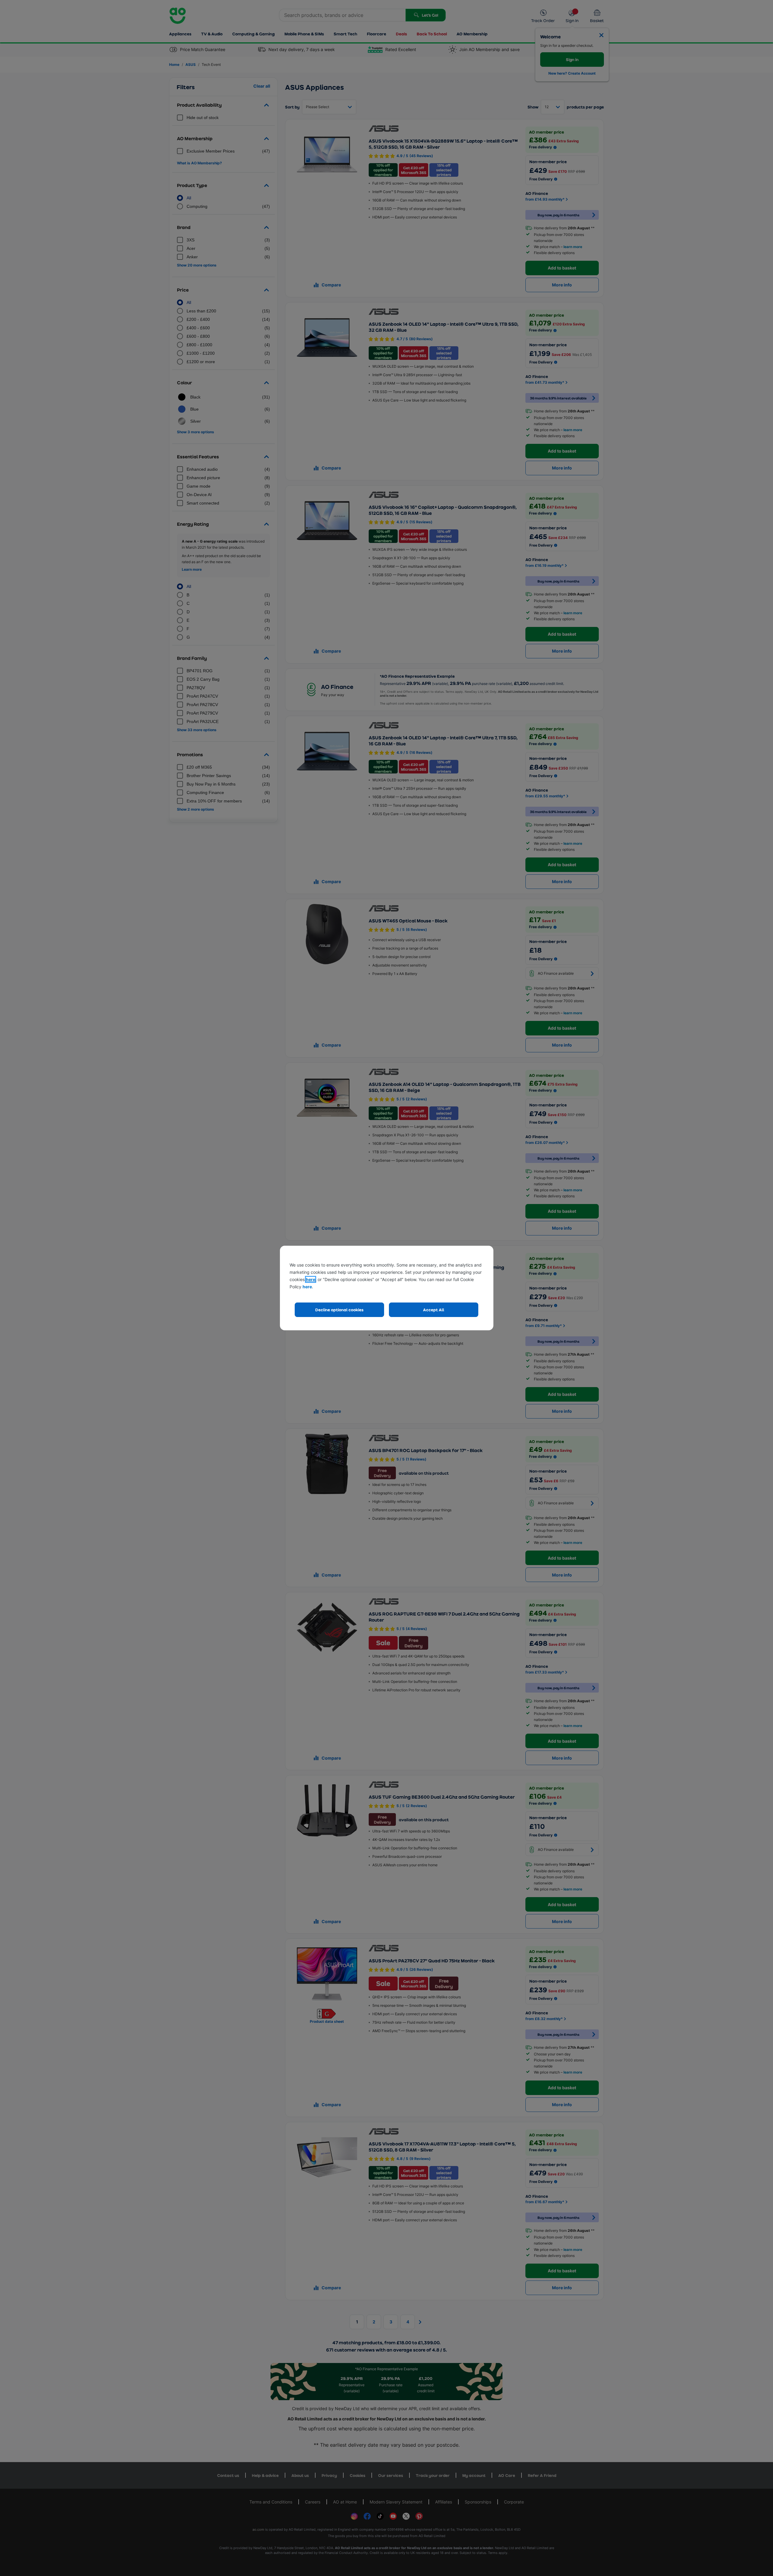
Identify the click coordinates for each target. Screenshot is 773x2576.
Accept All (434, 1310)
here (311, 1279)
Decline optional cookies (339, 1310)
